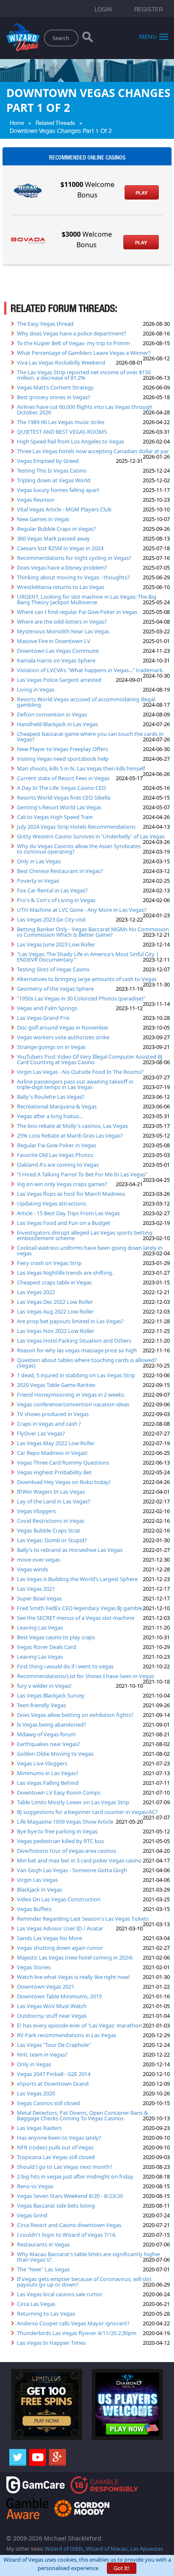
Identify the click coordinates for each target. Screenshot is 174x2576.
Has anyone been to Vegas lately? (59, 2138)
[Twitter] (18, 2457)
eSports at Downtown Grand (53, 2084)
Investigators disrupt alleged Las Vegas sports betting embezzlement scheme (85, 1235)
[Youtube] (38, 2457)
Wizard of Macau (107, 2549)
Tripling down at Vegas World (54, 480)
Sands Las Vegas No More (49, 1938)
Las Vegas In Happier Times (51, 2343)
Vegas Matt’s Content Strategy (55, 387)
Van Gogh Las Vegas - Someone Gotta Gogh (72, 1870)
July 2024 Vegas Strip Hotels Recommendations (76, 827)
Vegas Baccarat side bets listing (56, 2206)
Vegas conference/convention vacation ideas (73, 1404)
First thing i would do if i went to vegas (65, 1666)
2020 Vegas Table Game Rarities (56, 1385)
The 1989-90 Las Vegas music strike (61, 422)
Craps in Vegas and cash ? (49, 1424)
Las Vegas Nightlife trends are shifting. (65, 1273)
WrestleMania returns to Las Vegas (61, 587)
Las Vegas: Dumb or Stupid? (52, 1540)
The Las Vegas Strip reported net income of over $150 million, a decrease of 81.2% (84, 375)
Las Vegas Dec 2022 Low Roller (55, 1302)
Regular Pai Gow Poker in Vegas (57, 1145)
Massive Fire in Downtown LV (54, 641)
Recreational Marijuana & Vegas (57, 1106)
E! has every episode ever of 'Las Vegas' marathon (79, 2025)
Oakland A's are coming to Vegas (58, 1165)
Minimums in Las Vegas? (48, 1773)
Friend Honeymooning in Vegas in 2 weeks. (71, 1395)
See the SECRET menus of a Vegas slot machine (76, 1618)
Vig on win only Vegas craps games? (62, 1184)
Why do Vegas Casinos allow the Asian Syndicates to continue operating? (79, 849)
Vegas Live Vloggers (42, 1763)
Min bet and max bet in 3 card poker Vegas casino (79, 1860)
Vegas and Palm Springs (47, 1008)
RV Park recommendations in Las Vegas (67, 2035)
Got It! (122, 2568)
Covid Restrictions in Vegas (51, 1521)
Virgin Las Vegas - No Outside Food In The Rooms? (80, 1072)
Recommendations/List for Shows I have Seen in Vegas (86, 1676)
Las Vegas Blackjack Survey (51, 1695)
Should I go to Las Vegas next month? (65, 2167)
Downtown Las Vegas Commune (58, 651)
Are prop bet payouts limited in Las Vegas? (70, 1321)
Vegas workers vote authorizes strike (63, 1037)
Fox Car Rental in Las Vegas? (52, 890)
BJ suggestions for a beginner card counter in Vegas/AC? (87, 1812)
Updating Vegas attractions (52, 1203)
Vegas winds (33, 1569)
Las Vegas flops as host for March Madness (71, 1194)
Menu (148, 36)
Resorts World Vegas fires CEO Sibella (64, 797)
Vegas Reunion (36, 500)
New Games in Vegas (43, 519)
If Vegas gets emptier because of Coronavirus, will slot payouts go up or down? (84, 2282)
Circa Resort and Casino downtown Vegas (69, 2225)
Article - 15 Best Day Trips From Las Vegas (68, 1213)
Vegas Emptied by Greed (48, 461)
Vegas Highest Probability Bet (54, 1472)
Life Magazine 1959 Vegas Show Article (65, 1822)
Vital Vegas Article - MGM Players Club (64, 509)
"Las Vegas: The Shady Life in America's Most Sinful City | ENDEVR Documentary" (88, 957)
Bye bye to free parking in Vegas (57, 1831)
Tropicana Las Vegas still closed (56, 2157)
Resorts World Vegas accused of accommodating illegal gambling (86, 702)
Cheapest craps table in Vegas (54, 1282)
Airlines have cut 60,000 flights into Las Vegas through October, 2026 (85, 410)
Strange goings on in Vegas (51, 1047)
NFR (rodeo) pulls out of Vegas (55, 2147)
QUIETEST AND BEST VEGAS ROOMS (62, 432)
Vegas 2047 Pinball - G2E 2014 (54, 2074)
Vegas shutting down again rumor (60, 1948)
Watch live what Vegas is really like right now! (73, 1977)
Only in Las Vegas (39, 861)
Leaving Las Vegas (40, 1627)
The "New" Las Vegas (43, 2269)
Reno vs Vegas (35, 2186)
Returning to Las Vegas (46, 2314)
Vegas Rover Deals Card (46, 1647)
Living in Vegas (36, 689)
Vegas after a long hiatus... (50, 1116)
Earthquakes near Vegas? (49, 1744)
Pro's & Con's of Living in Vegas (56, 900)
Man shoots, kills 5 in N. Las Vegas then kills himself (81, 768)
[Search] (88, 39)
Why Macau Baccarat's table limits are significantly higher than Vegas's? (89, 2257)
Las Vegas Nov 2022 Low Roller (56, 1331)
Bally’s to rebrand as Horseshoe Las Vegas (70, 1550)
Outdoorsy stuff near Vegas (52, 2016)
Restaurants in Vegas (43, 2244)
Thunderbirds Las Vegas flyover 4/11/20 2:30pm (77, 2333)
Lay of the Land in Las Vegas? (54, 1501)
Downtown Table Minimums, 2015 (59, 1996)
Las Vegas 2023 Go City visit (51, 919)
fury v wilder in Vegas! (44, 1686)
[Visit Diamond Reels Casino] (127, 2404)
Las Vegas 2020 (36, 2093)
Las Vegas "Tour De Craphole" (54, 2045)
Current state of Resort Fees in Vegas (63, 778)
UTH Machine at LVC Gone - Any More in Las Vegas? (82, 910)
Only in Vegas (34, 2064)
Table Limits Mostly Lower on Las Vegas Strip (73, 1802)
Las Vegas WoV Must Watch (52, 2006)
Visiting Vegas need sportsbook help (63, 759)
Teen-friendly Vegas (41, 1705)
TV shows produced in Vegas (53, 1414)
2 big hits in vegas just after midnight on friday (75, 2176)
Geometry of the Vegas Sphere (55, 989)
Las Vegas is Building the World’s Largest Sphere (77, 1579)
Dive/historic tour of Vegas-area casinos (67, 1851)
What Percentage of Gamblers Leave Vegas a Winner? (84, 353)
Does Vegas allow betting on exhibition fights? (75, 1715)
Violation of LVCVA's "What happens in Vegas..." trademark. (90, 670)
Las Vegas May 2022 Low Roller (56, 1443)
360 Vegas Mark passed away (53, 538)
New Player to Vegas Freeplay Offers (63, 749)
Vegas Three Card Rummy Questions (63, 1462)
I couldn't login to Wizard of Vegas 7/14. (67, 2235)
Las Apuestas (147, 2549)
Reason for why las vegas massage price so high (77, 1350)
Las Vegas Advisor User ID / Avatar (60, 1928)
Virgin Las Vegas (37, 1880)
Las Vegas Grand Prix (43, 1018)
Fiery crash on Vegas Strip (49, 1263)
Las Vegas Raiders (39, 2128)
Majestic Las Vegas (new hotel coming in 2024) (75, 1957)
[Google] (57, 2457)
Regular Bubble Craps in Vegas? (56, 529)
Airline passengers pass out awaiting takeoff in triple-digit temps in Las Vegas (75, 1084)
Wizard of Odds (64, 2549)
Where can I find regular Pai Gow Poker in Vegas (77, 612)
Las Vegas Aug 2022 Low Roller (55, 1311)
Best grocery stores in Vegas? (54, 397)
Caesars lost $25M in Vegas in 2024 (60, 548)
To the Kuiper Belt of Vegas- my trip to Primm (73, 343)
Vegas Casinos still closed (48, 2103)
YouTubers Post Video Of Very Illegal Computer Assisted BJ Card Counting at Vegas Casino (90, 1059)
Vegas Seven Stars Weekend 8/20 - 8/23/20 (70, 2196)
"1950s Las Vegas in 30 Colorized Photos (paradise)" (81, 998)
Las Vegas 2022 (36, 1292)
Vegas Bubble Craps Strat (49, 1530)
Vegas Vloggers (36, 1511)
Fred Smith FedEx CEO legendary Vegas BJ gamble (80, 1608)
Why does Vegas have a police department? (72, 333)
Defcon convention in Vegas (52, 714)
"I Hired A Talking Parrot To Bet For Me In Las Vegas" (82, 1174)
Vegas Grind (32, 2215)
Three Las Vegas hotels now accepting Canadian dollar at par (93, 451)
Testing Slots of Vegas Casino (53, 969)
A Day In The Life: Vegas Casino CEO (61, 788)
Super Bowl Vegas (39, 1598)
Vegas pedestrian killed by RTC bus (60, 1841)
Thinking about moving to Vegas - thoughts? (73, 577)
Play (141, 193)
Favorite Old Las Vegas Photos (55, 1155)
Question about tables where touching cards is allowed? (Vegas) (87, 1363)
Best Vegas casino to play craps (56, 1637)
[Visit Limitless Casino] (47, 2404)
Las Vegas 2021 (36, 1589)
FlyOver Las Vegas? (41, 1433)
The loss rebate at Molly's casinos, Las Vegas (72, 1126)
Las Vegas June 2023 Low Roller (56, 944)
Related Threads (55, 123)
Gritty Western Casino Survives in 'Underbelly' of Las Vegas (91, 836)
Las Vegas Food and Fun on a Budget (64, 1223)
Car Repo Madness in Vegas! (52, 1453)
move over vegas (38, 1560)
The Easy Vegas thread (45, 324)
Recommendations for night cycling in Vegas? (74, 558)
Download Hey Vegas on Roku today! (64, 1482)
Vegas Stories (34, 1967)
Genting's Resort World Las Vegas (59, 807)
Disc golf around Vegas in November (63, 1027)
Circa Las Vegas (36, 2304)
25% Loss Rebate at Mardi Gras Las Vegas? (70, 1135)
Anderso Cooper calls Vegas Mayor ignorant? (73, 2323)
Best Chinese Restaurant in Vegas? (60, 871)
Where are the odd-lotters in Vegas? (62, 622)
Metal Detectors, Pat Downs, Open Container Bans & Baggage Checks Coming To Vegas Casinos (83, 2115)
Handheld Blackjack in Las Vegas (57, 724)
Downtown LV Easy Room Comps (59, 1792)
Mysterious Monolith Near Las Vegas (63, 631)
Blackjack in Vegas (39, 1889)
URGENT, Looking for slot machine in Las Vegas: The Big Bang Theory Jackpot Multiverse (87, 599)
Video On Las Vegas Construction (59, 1899)
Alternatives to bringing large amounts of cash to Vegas (87, 979)
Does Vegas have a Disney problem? (62, 568)
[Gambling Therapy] (82, 2508)
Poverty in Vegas (38, 881)
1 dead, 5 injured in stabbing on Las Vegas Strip (76, 1375)
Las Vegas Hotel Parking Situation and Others (74, 1341)
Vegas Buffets (34, 1909)
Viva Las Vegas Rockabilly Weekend (61, 362)
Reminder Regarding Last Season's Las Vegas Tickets (83, 1919)
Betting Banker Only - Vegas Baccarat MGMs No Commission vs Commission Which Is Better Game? (93, 932)
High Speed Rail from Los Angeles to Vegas (71, 441)
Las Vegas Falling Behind (48, 1783)
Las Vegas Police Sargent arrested (59, 680)
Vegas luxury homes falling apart (58, 490)
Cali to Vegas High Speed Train (55, 817)
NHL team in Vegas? (42, 2054)
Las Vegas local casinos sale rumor (60, 2294)
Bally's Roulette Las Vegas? (51, 1097)
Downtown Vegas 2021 (46, 1987)
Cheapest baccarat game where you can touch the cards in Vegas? (90, 737)
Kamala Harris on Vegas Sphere (56, 660)
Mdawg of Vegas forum (46, 1734)
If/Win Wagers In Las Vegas (51, 1492)
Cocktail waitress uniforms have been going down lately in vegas (90, 1250)
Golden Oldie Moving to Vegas (55, 1754)
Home (17, 123)
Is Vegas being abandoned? (52, 1725)
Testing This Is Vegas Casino (52, 470)
